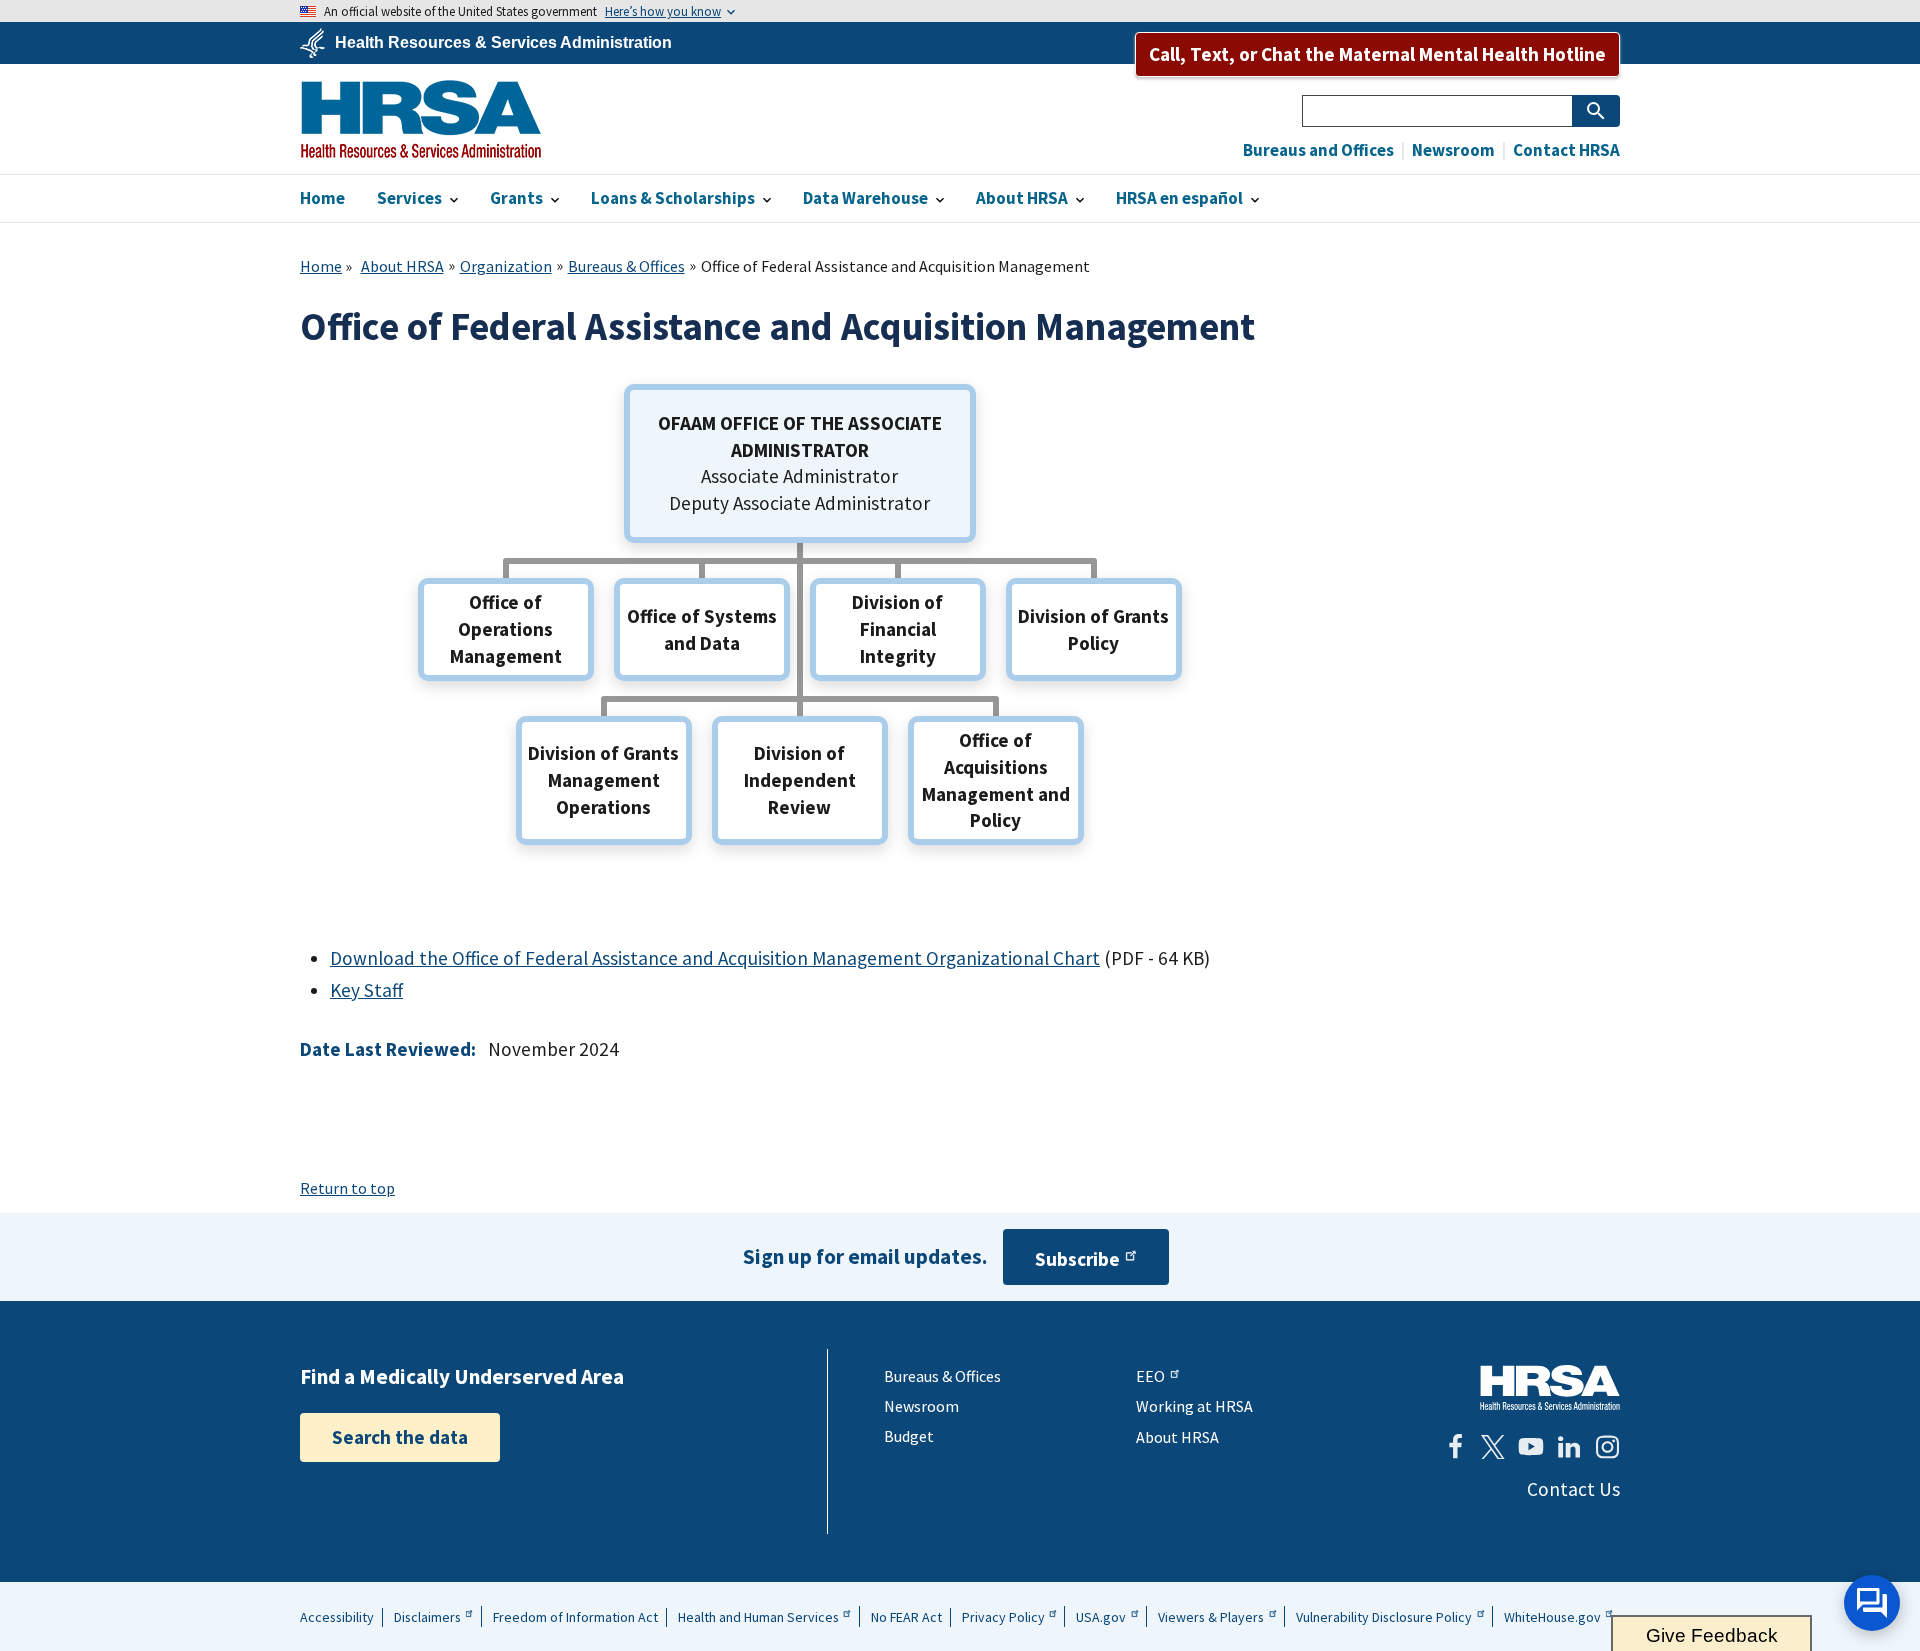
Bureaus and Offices (1318, 150)
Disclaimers (427, 1617)
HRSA (421, 119)
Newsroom (1452, 150)
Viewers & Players (1211, 1617)
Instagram (1607, 1447)
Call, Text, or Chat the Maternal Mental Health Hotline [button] (1377, 54)
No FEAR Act (906, 1617)
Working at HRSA (1194, 1406)
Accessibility (337, 1617)
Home (321, 266)
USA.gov (1101, 1617)
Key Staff (366, 990)
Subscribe (1077, 1259)
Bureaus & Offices (626, 266)
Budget (909, 1436)
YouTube (1531, 1447)
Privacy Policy (1003, 1617)
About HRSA (402, 266)
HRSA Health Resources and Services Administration (1550, 1387)
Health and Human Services (758, 1617)
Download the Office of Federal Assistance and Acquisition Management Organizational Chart (715, 958)
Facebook (1455, 1447)
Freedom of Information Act (575, 1617)
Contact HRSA (1565, 150)
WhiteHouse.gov (1552, 1617)
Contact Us (1573, 1489)
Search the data (400, 1437)
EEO (1150, 1376)
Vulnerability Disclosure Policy (1384, 1617)
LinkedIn (1569, 1447)
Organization (506, 266)
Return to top (347, 1188)
